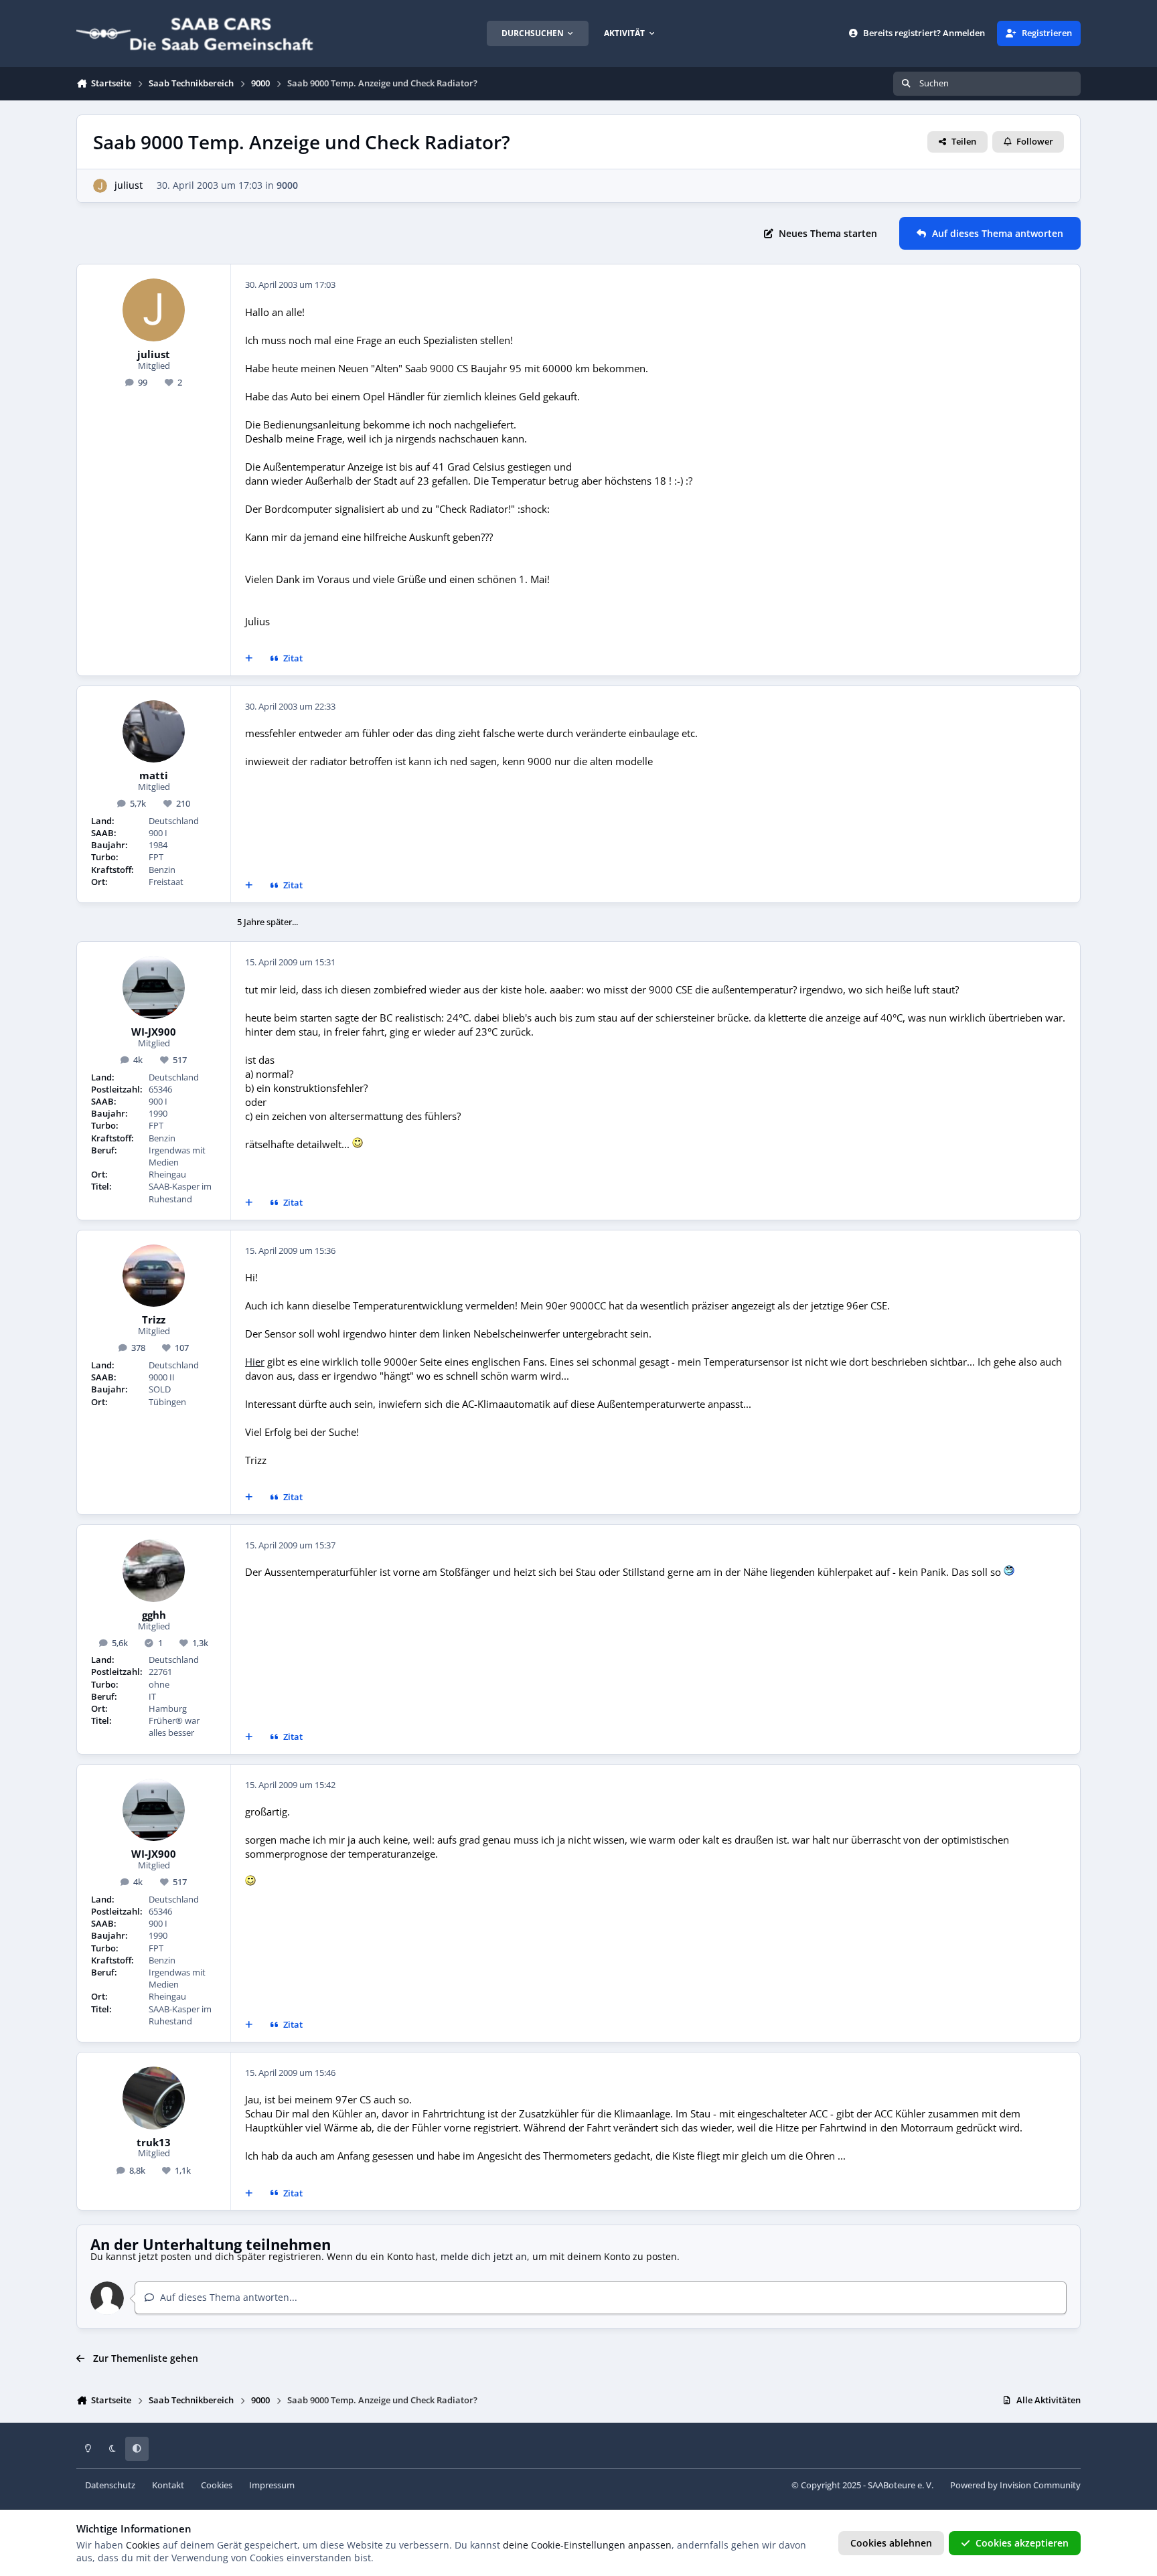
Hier (255, 1362)
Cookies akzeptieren (1022, 2543)
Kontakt (168, 2485)
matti (154, 776)
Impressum (272, 2485)
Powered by (1015, 2485)
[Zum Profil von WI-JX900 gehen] (154, 987)
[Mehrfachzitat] (249, 659)
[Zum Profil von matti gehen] (154, 732)
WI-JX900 (154, 1032)
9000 (287, 185)
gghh (154, 1615)
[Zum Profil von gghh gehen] (154, 1571)
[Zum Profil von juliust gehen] (100, 186)
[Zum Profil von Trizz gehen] (154, 1276)
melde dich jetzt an (484, 2256)
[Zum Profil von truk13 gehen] (154, 2098)
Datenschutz (110, 2485)
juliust (129, 185)
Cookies (217, 2485)
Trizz (154, 1320)
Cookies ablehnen (891, 2543)
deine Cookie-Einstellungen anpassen (587, 2545)
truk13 (154, 2143)
